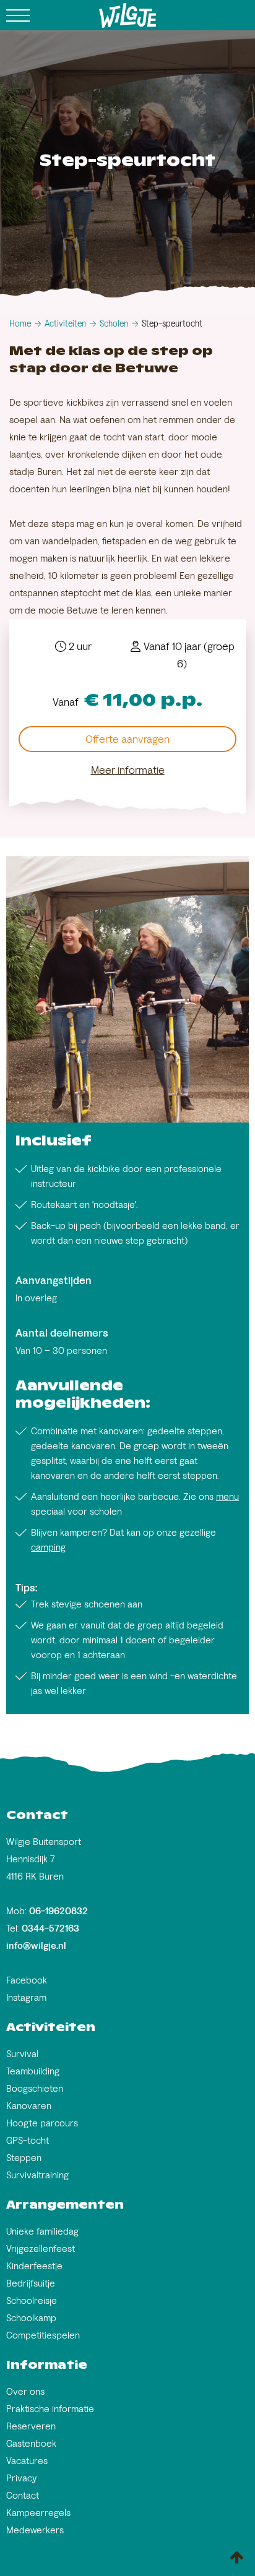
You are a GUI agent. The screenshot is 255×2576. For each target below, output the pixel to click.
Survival (22, 2054)
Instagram (26, 1997)
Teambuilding (33, 2071)
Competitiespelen (43, 2335)
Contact (23, 2495)
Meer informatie (128, 770)
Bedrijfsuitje (31, 2283)
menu (227, 1496)
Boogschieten (35, 2088)
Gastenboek (31, 2443)
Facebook (27, 1980)
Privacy (21, 2478)
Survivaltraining (37, 2175)
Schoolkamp (31, 2318)
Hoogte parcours (42, 2123)
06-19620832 (58, 1911)
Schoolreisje (32, 2300)
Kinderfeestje (34, 2266)
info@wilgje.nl (36, 1945)
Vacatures (27, 2461)
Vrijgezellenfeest (41, 2249)
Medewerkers (35, 2530)
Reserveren (31, 2426)
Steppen (24, 2158)
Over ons (25, 2391)
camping (48, 1547)
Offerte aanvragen (127, 739)
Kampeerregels (38, 2513)
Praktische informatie (50, 2409)
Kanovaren (29, 2106)
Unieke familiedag (42, 2231)
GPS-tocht (28, 2140)
